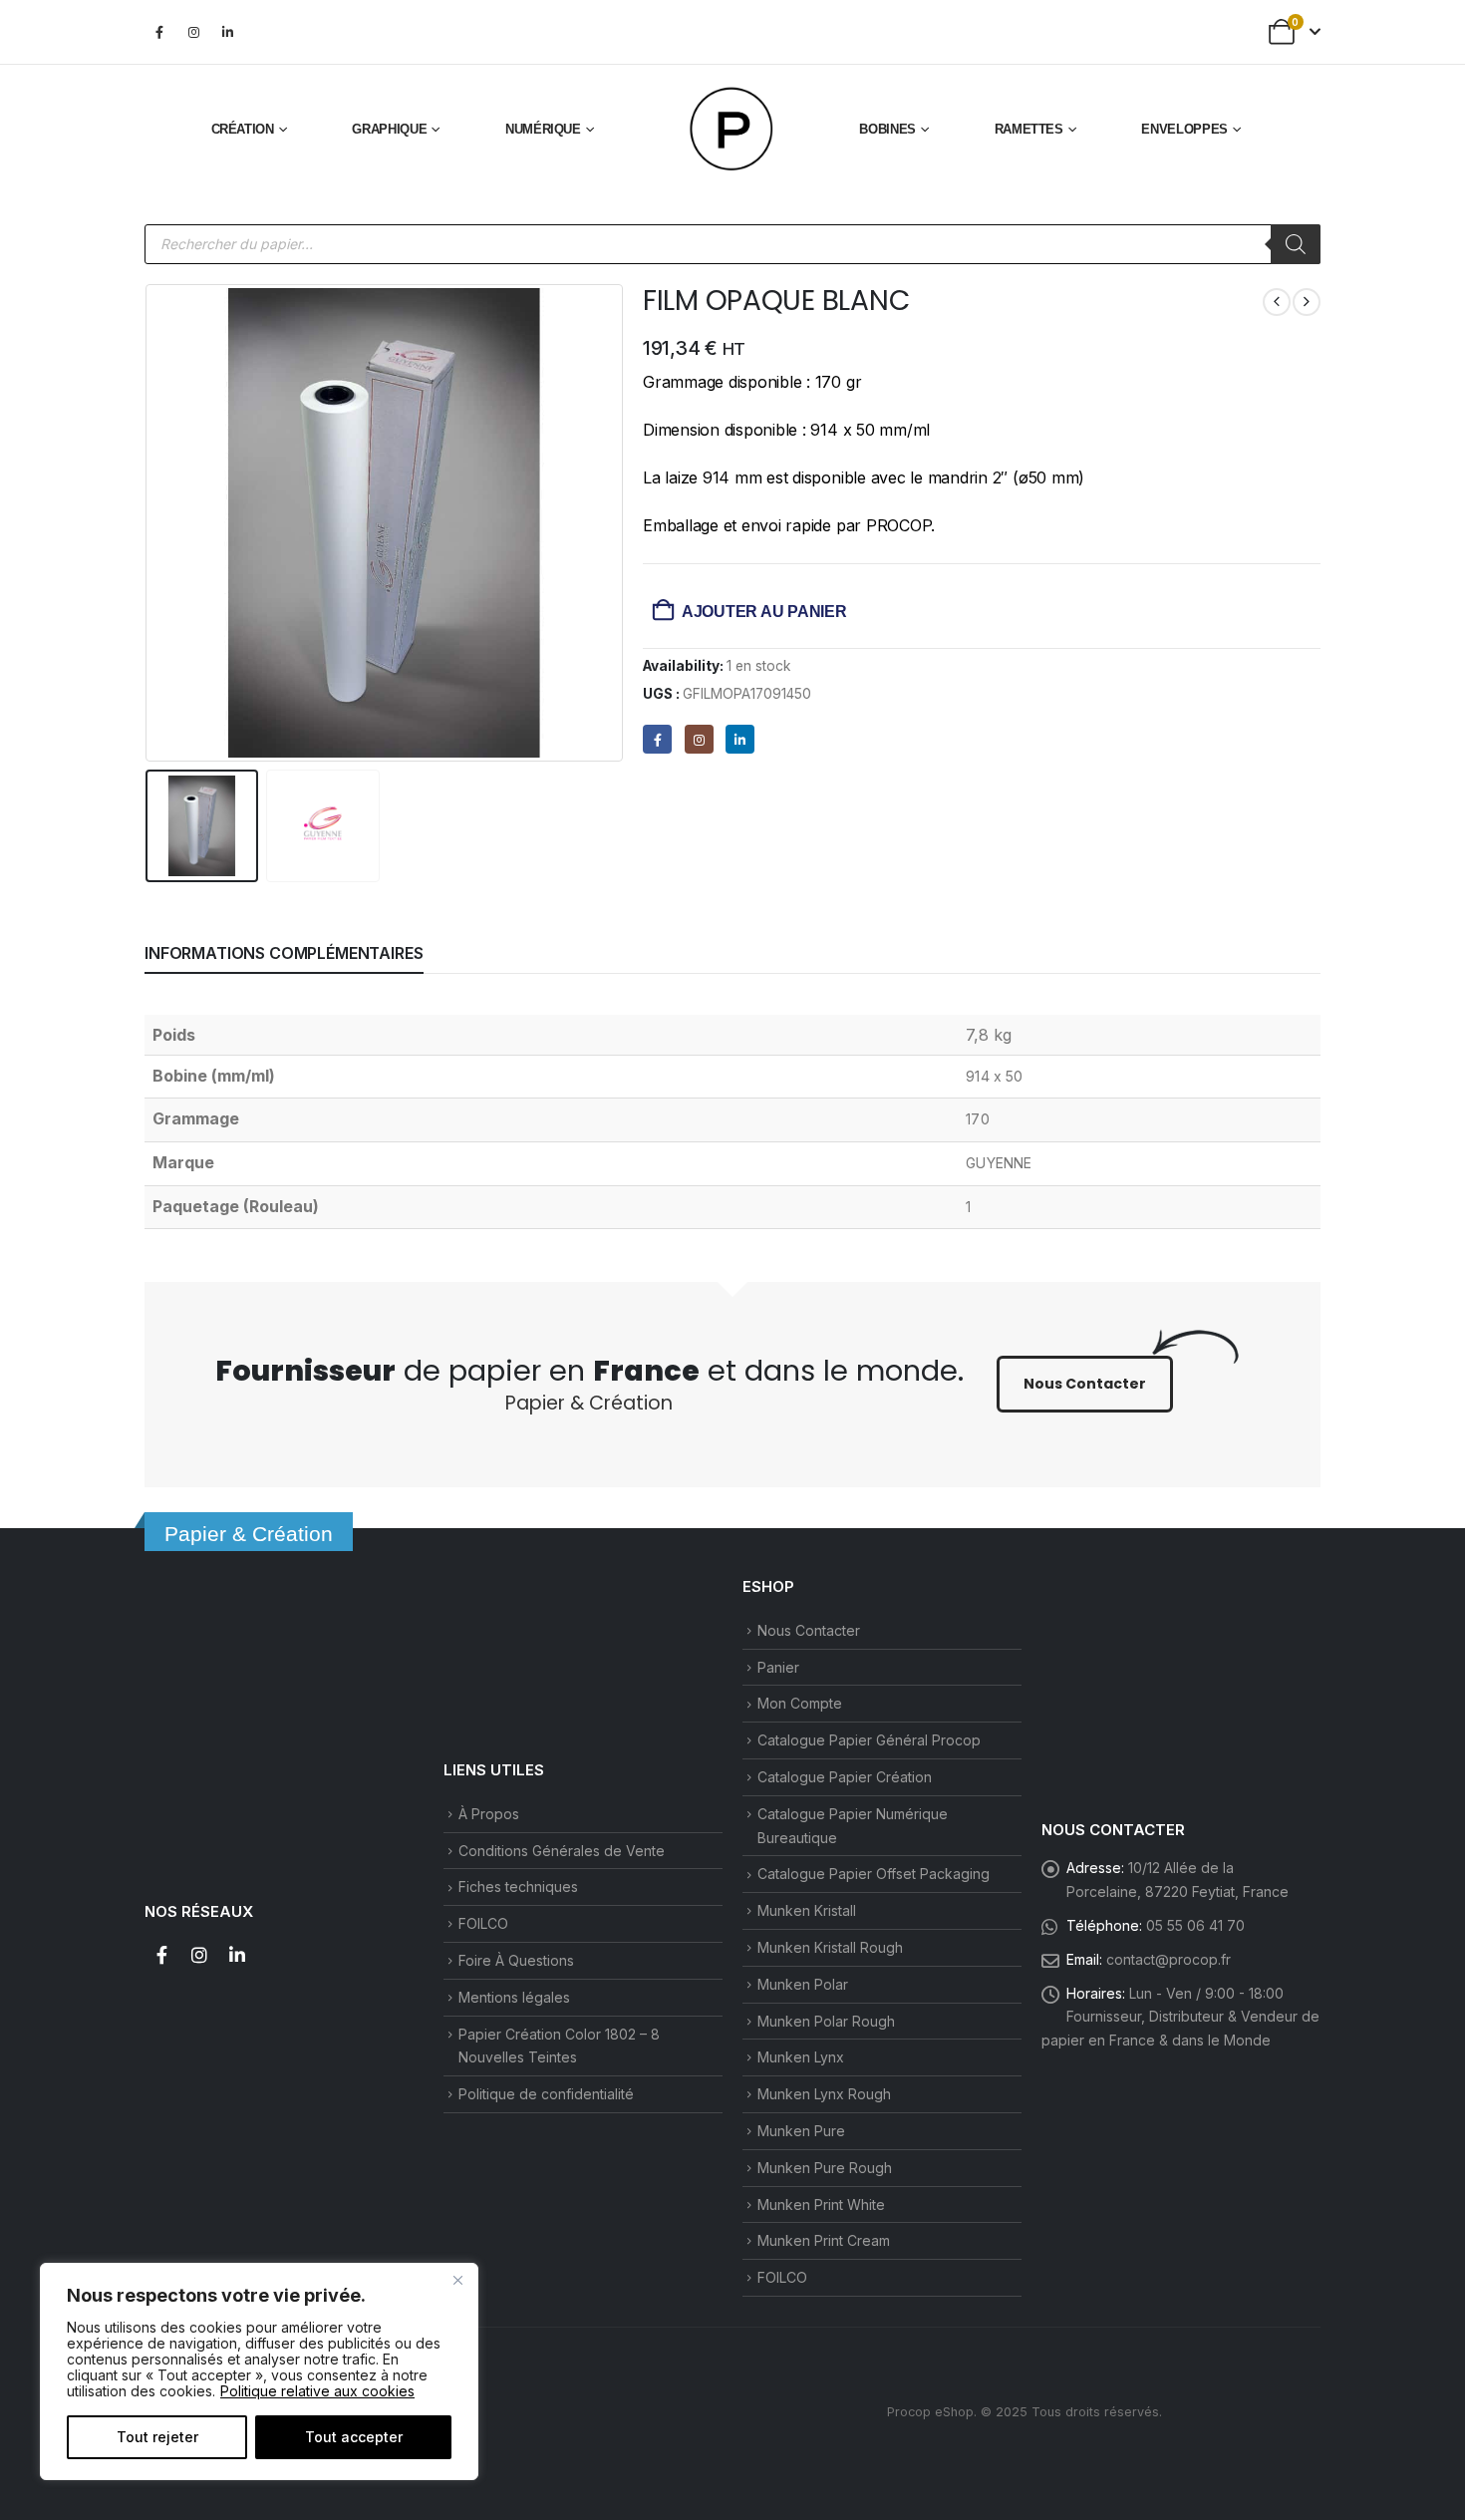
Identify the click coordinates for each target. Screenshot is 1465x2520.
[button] (149, 522)
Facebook (161, 1955)
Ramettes (1029, 129)
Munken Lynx (801, 2057)
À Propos (489, 1814)
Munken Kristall (807, 1910)
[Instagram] (193, 32)
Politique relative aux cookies (317, 2391)
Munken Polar (803, 1984)
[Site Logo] (732, 130)
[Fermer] (457, 2280)
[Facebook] (159, 32)
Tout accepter (354, 2437)
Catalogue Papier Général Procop (869, 1740)
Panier (778, 1667)
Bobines (887, 129)
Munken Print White (821, 2205)
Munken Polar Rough (826, 2021)
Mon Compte (800, 1703)
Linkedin (237, 1955)
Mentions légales (514, 1997)
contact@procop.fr (1169, 1959)
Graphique (389, 129)
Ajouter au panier (764, 612)
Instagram (199, 1955)
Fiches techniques (518, 1887)
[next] (1307, 302)
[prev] (1277, 302)
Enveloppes (1184, 129)
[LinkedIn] (227, 32)
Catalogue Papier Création (845, 1777)
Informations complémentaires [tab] (284, 953)
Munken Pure (801, 2131)
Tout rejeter (157, 2437)
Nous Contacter (809, 1630)
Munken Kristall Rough (830, 1947)
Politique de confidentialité (546, 2094)
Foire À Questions (516, 1960)
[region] (259, 2371)
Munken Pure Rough (825, 2168)
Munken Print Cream (824, 2240)
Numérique (543, 129)
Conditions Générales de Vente (562, 1851)
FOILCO (483, 1923)
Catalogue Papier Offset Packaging (874, 1874)
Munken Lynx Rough (824, 2094)
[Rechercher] (1296, 244)
